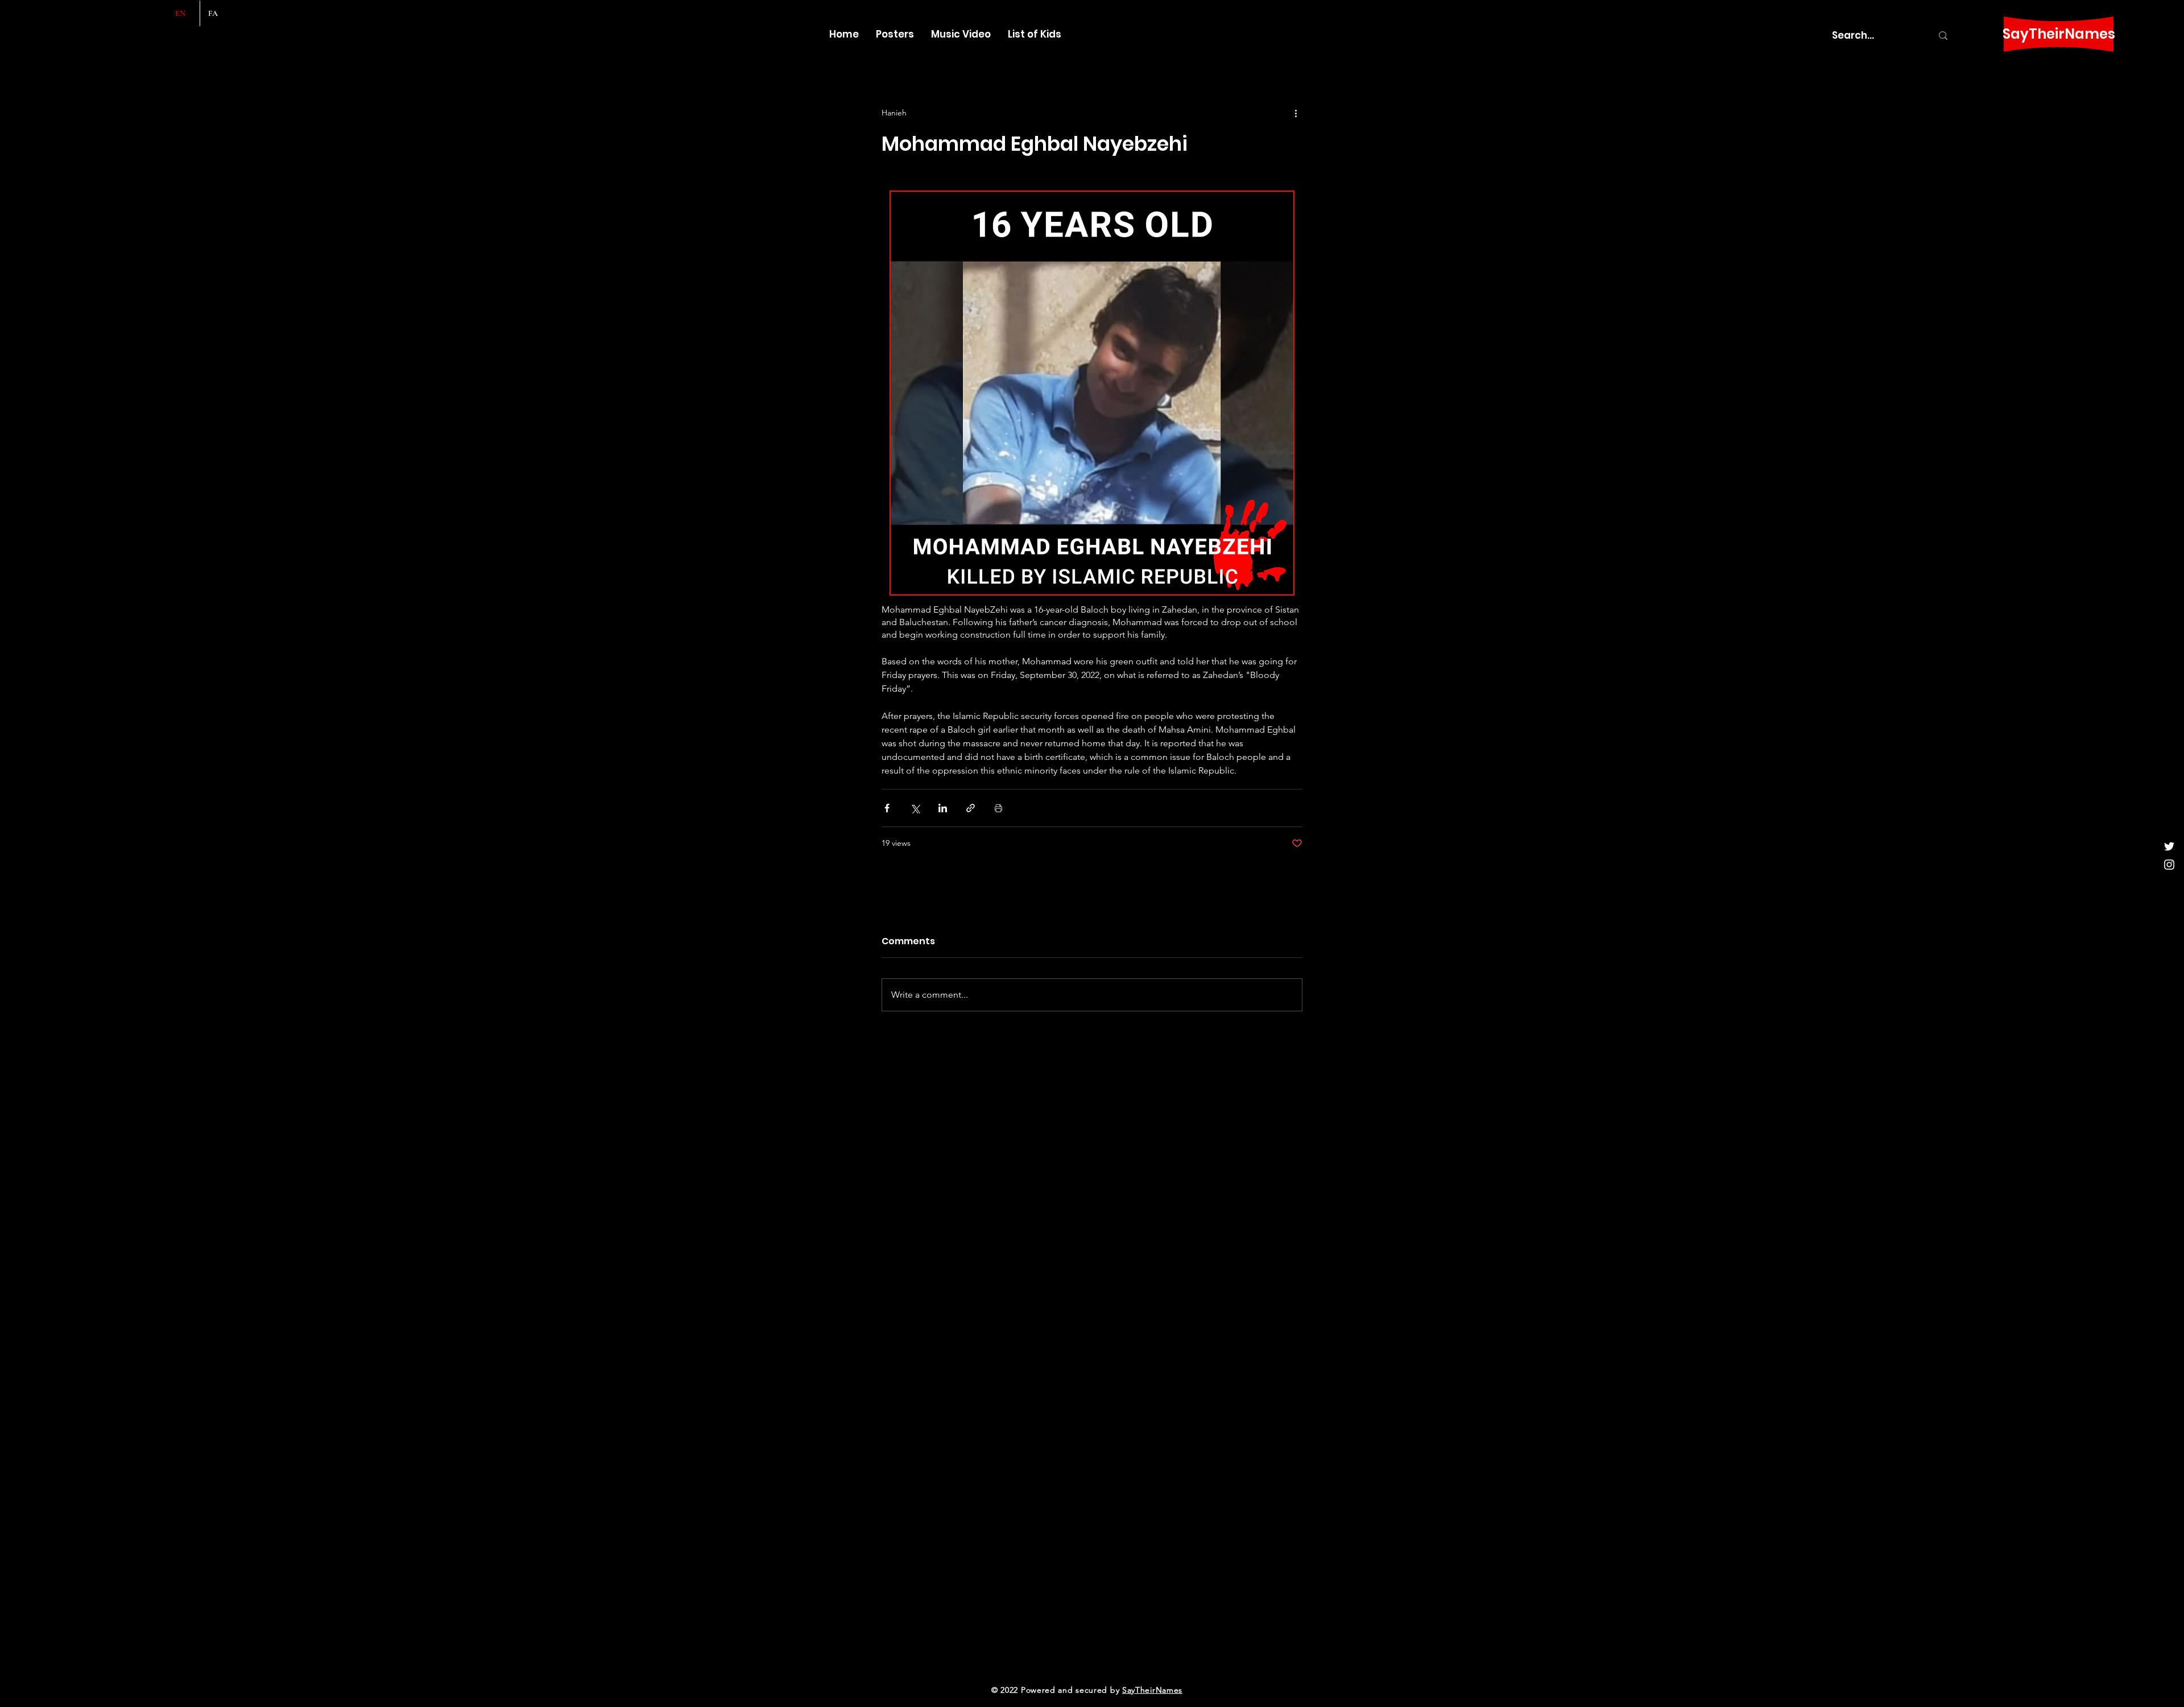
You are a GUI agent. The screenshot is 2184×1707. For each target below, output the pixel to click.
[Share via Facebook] (887, 808)
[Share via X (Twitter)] (915, 808)
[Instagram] (2169, 865)
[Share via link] (971, 808)
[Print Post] (998, 808)
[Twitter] (2169, 846)
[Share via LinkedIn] (943, 808)
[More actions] (1296, 113)
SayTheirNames (2059, 34)
